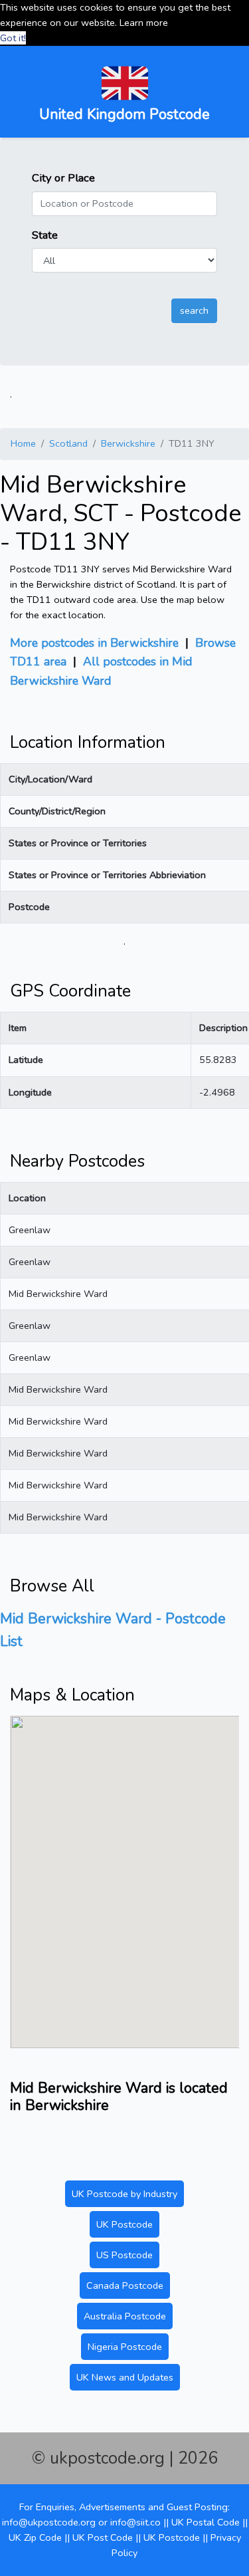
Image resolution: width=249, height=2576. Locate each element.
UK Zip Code (35, 2537)
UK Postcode (124, 2224)
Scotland (68, 443)
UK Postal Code (206, 2522)
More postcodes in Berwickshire (94, 643)
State (45, 235)
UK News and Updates (125, 2377)
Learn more (144, 23)
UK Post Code (103, 2537)
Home (23, 443)
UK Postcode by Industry (124, 2194)
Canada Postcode (125, 2285)
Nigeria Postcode (125, 2347)
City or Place (63, 178)
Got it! (13, 38)
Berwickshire (128, 443)
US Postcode (124, 2255)
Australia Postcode (125, 2316)
